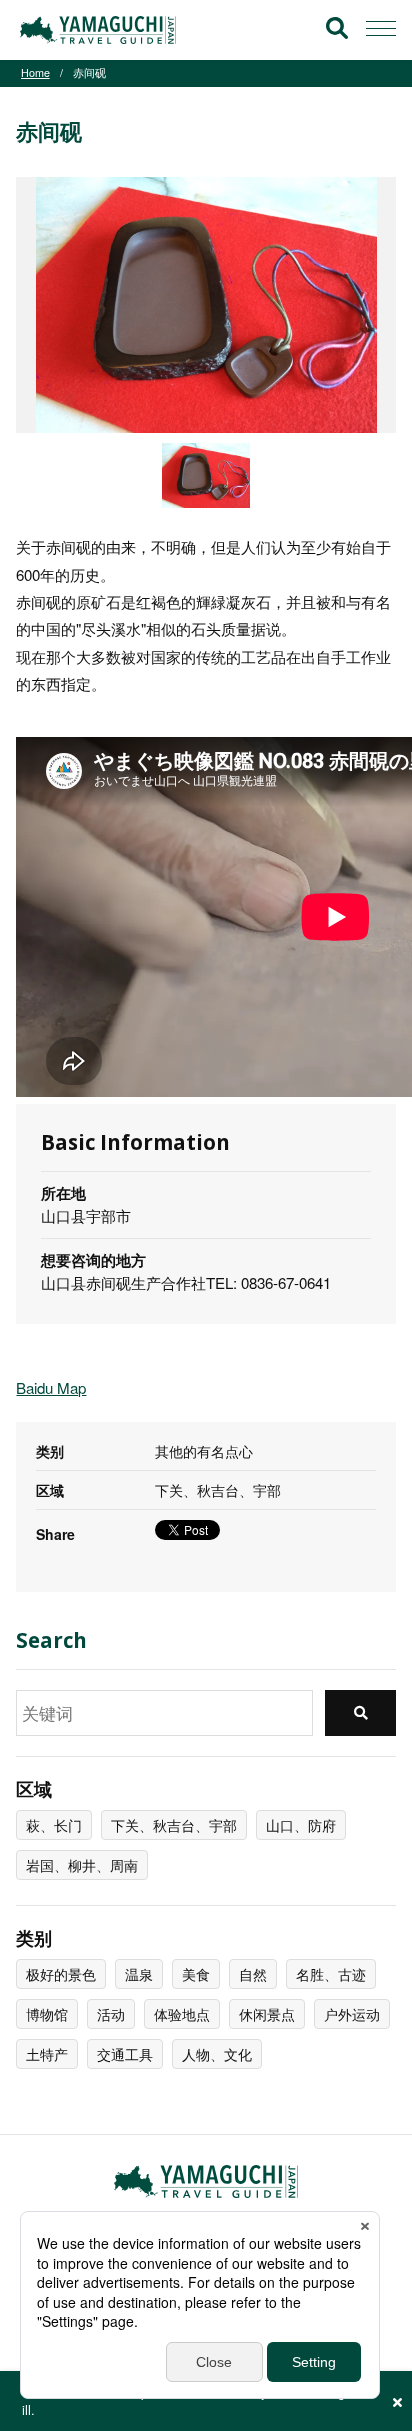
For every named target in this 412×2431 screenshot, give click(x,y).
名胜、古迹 (331, 1974)
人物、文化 (217, 2054)
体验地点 (182, 2014)
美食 (196, 1974)
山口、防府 (301, 1825)
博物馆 (47, 2014)
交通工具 (125, 2054)
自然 (253, 1974)
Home (35, 72)
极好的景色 (61, 1974)
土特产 (47, 2054)
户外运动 (352, 2014)
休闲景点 (267, 2014)
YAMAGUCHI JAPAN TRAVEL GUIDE (101, 30)
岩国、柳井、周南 (82, 1865)
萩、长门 (54, 1825)
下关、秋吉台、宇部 (174, 1825)
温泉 (139, 1974)
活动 (111, 2014)
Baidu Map (51, 1387)
